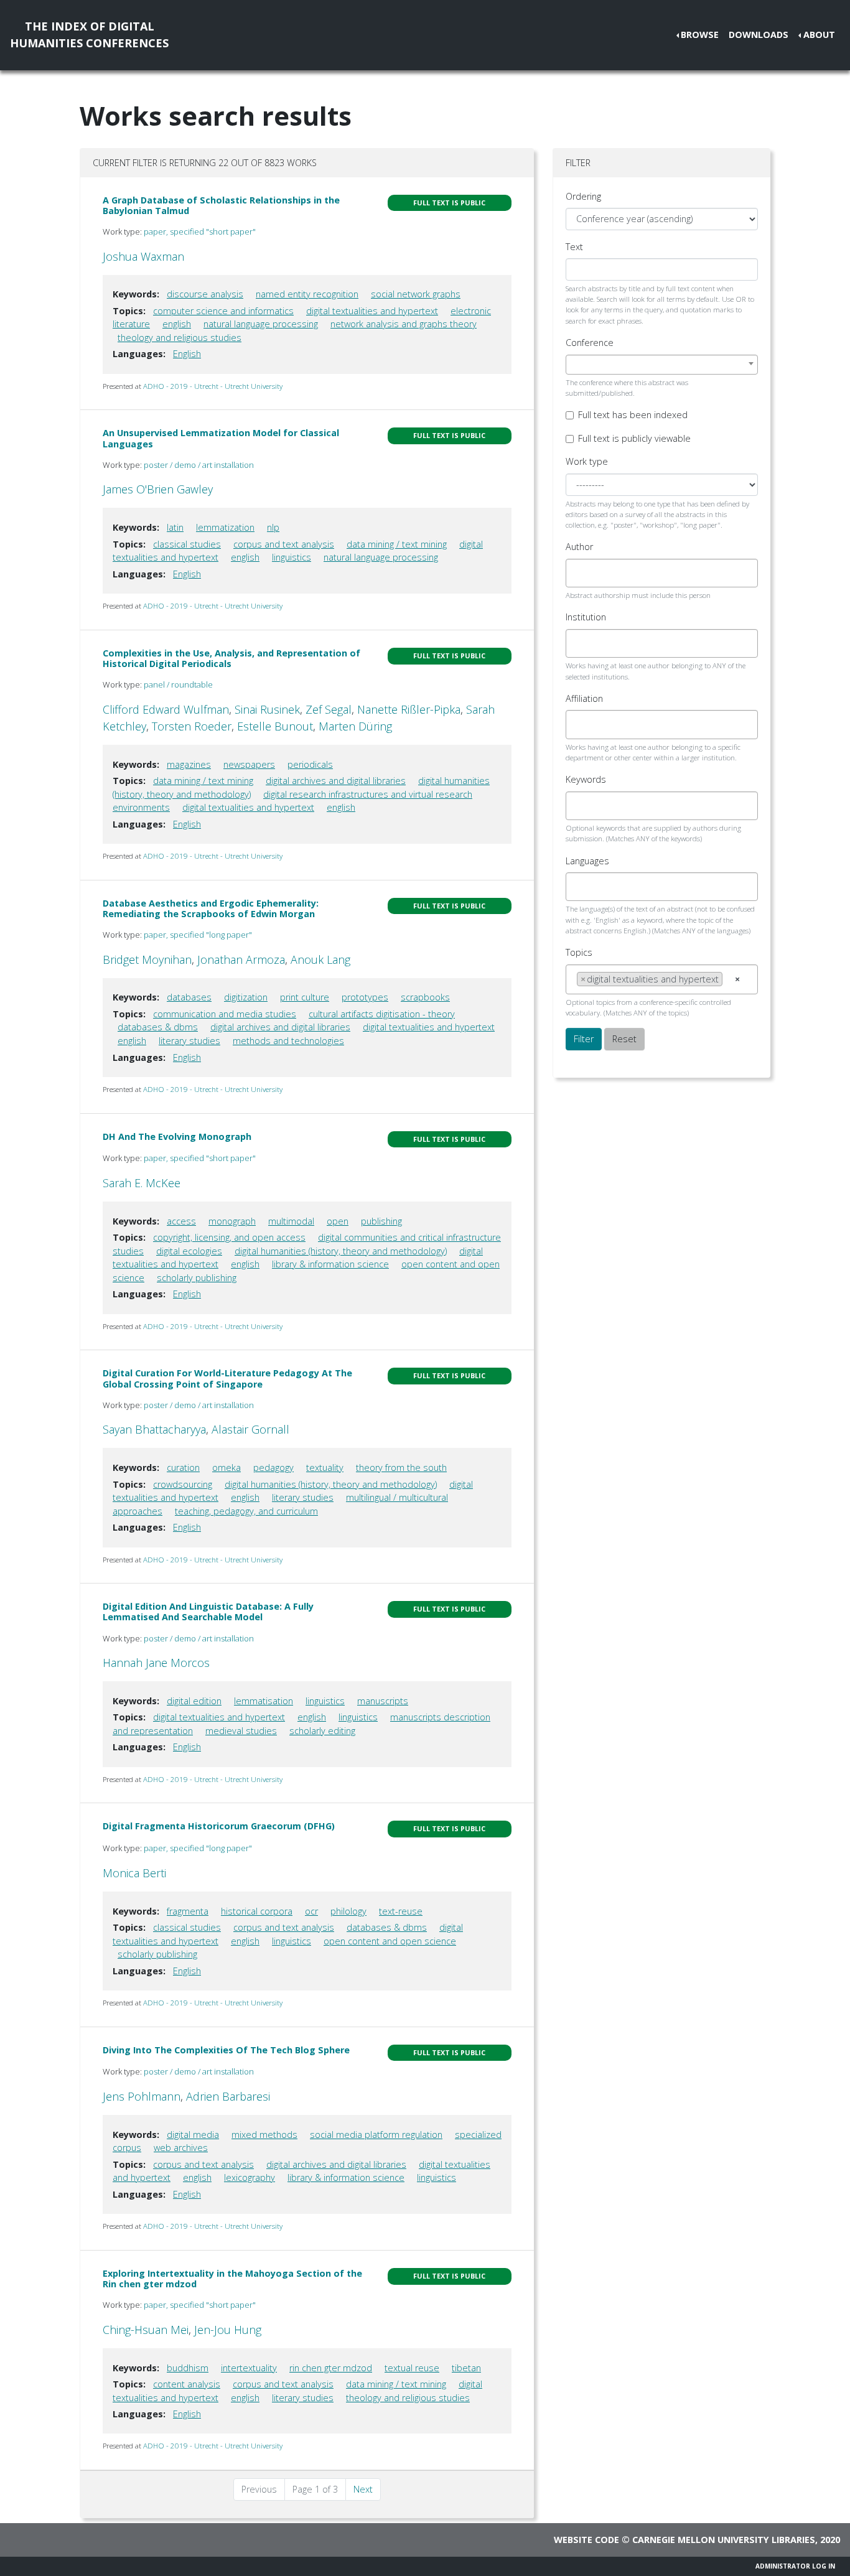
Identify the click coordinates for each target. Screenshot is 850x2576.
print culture (305, 997)
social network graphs (416, 294)
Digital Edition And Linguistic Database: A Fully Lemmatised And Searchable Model (208, 1612)
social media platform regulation (376, 2135)
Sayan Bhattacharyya (154, 1429)
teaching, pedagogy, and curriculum (246, 1511)
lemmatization (225, 527)
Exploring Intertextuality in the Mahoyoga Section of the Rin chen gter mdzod (232, 2279)
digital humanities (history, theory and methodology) (341, 1251)
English (187, 354)
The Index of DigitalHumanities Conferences (89, 35)
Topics (579, 952)
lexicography (250, 2177)
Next (363, 2489)
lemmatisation (264, 1701)
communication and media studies (225, 1014)
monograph (232, 1221)
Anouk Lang (320, 959)
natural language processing (261, 324)
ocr (311, 1911)
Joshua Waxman (143, 256)
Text (574, 247)
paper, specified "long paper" (198, 935)
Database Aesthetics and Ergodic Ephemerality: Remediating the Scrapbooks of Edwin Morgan (211, 908)
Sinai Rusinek (267, 709)
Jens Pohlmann (142, 2096)
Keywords (586, 779)
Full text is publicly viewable (634, 438)
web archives (181, 2148)
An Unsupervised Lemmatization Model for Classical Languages (221, 438)
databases (189, 997)
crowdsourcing (183, 1484)
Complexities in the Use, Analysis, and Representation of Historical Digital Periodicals (231, 658)
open (338, 1221)
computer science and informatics (223, 311)
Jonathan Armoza (241, 959)
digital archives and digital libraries (336, 781)
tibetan (466, 2368)
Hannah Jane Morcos (156, 1663)
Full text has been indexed (633, 415)
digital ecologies (189, 1251)
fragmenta (188, 1911)
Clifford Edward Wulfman (166, 709)
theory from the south (401, 1468)
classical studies (187, 544)
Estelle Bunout (275, 726)
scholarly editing (322, 1731)
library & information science (330, 1264)
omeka (227, 1468)
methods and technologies (288, 1041)
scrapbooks (425, 997)
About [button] (819, 35)
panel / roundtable (178, 684)
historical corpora (257, 1911)
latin (175, 527)
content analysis (187, 2384)
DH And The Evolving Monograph (177, 1136)
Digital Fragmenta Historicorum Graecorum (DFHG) (219, 1826)
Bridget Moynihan (147, 959)
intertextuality (249, 2368)
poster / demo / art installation (199, 465)
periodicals (310, 764)
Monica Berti (134, 1873)
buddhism (188, 2368)
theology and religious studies (180, 338)
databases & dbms (158, 1027)
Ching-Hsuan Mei (146, 2330)
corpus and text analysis (284, 544)
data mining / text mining (397, 544)
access (181, 1221)
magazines (189, 764)
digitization (246, 997)
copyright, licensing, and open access (229, 1237)
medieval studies (241, 1731)
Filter (584, 1039)
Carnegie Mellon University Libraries (724, 2540)
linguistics (292, 557)
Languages (587, 861)
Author (579, 547)
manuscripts (383, 1701)
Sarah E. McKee (142, 1183)
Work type (587, 461)
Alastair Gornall (250, 1429)
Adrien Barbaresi (228, 2096)
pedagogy (273, 1468)
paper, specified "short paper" (200, 231)
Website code (586, 2540)
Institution (586, 617)
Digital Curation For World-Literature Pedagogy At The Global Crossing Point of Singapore (227, 1378)
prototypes (365, 997)
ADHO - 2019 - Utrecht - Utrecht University (213, 386)
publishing (381, 1221)
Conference (590, 343)
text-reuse (401, 1911)
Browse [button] (700, 35)
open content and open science (390, 1941)
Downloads (759, 35)
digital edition (194, 1701)
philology (348, 1911)
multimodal (291, 1221)
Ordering (583, 196)
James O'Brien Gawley (158, 489)
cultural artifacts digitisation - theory (382, 1014)
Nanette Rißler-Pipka (409, 709)
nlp (273, 527)
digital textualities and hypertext (372, 311)
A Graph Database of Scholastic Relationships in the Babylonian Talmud (221, 205)
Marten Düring (355, 726)
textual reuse (412, 2368)
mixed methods (264, 2135)
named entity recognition (307, 294)
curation (183, 1468)
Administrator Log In (795, 2566)
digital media (193, 2135)
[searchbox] (580, 573)
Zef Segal (329, 709)
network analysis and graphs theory (404, 324)
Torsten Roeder (192, 726)
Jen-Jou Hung (228, 2330)
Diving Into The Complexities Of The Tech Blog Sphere (226, 2050)
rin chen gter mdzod (331, 2368)
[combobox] (662, 365)
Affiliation (584, 698)
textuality (325, 1468)
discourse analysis (205, 294)
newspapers (249, 764)
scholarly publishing (197, 1278)
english (177, 324)
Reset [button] (624, 1039)
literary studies (189, 1041)
